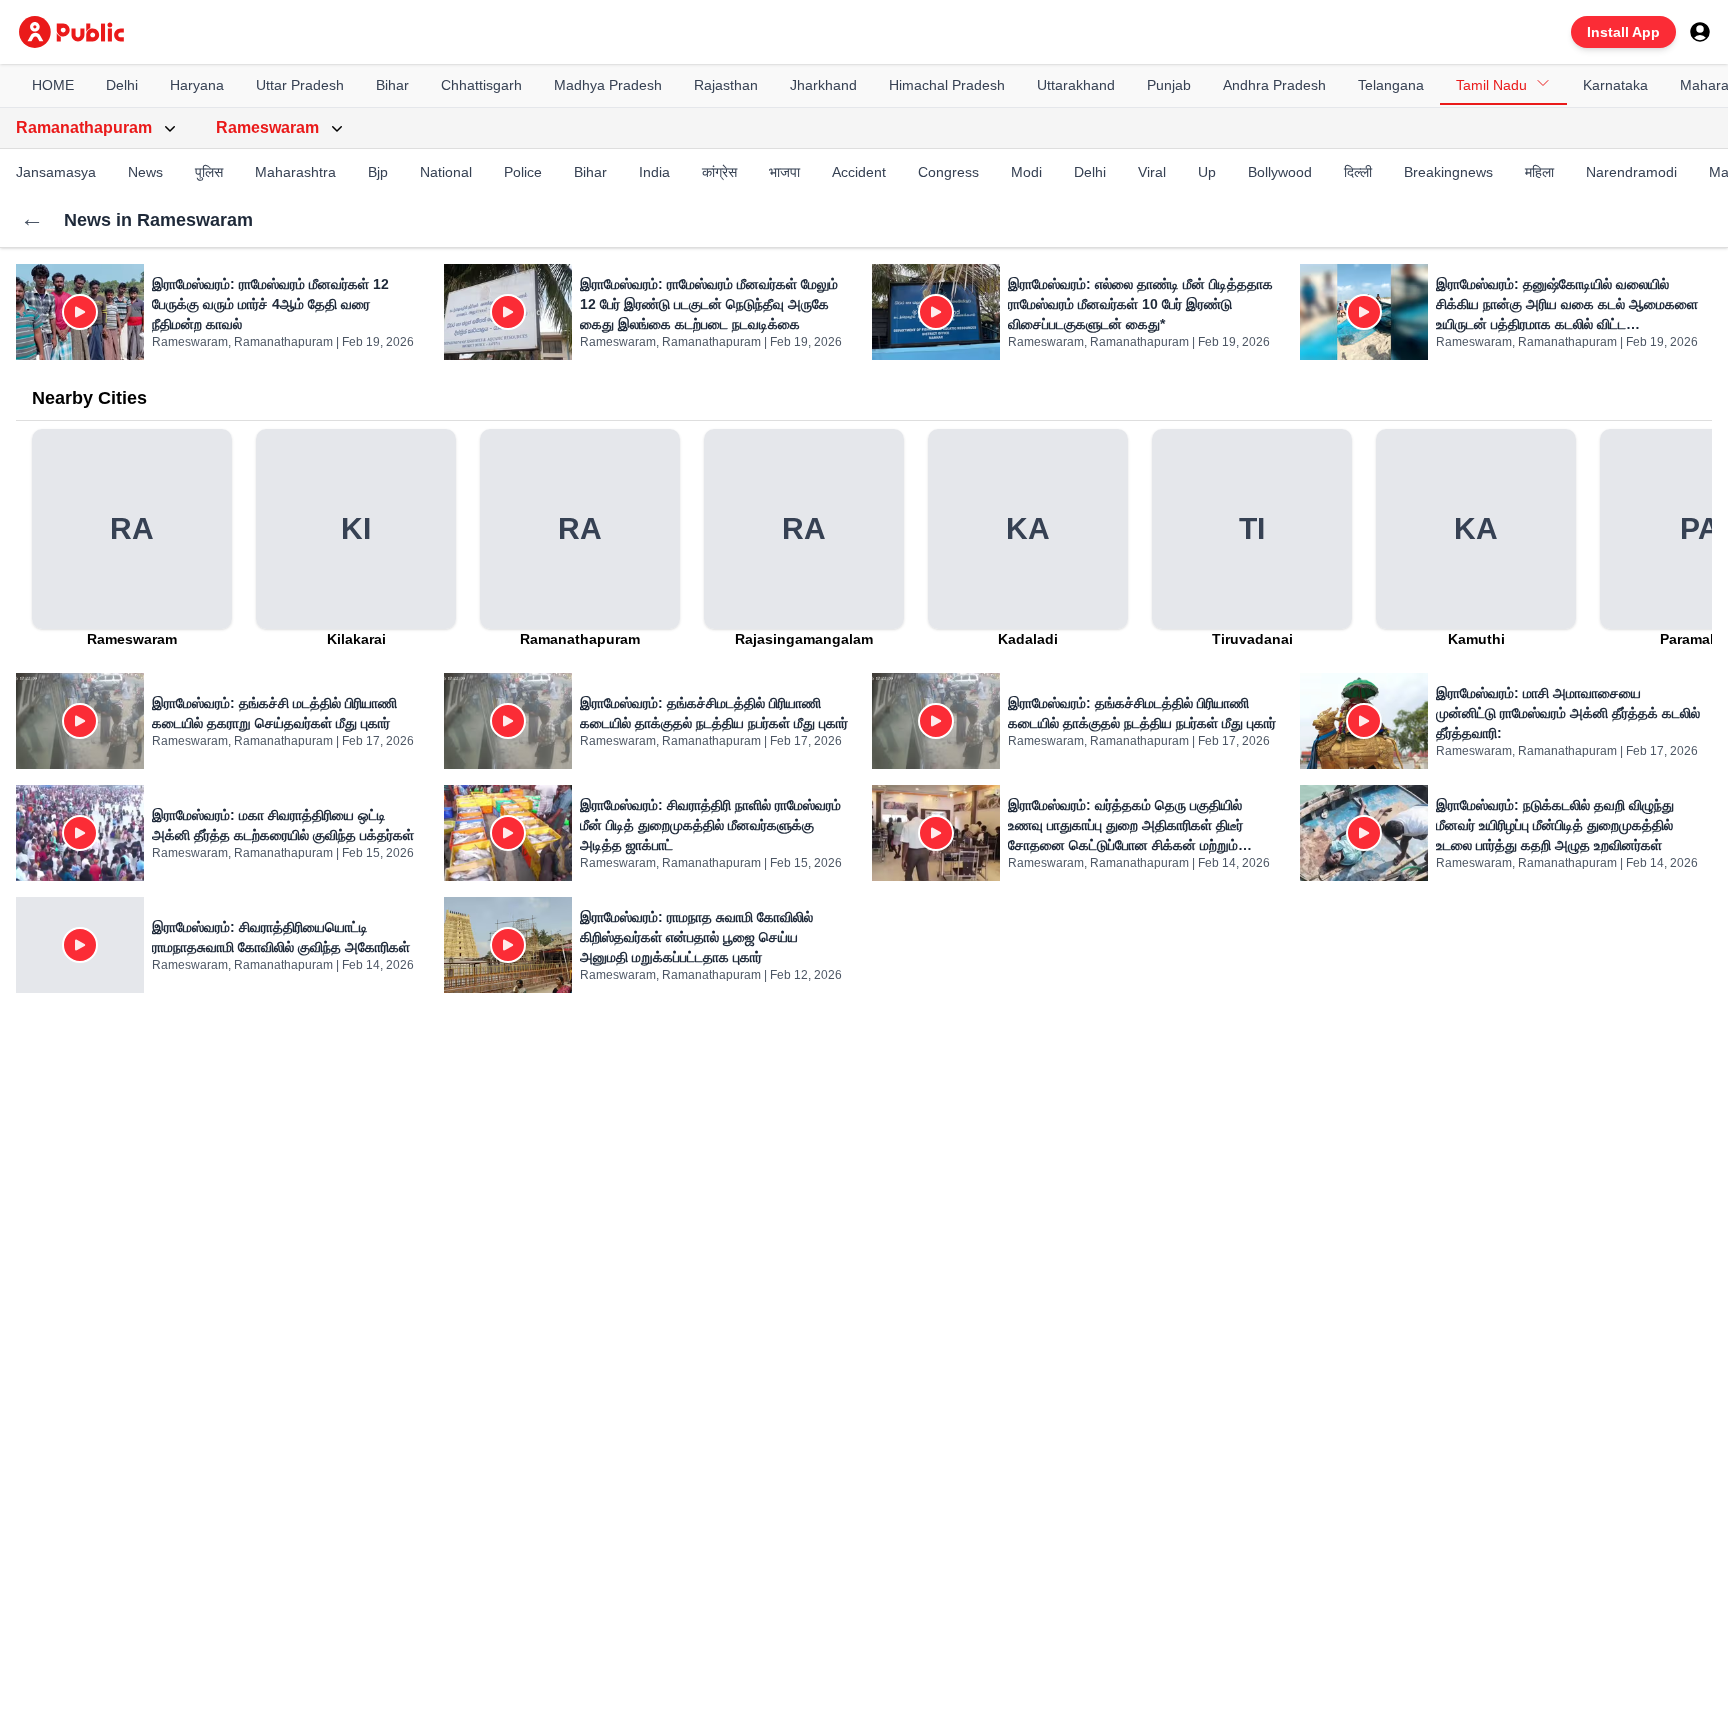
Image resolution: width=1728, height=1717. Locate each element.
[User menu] (1700, 32)
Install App (1623, 32)
